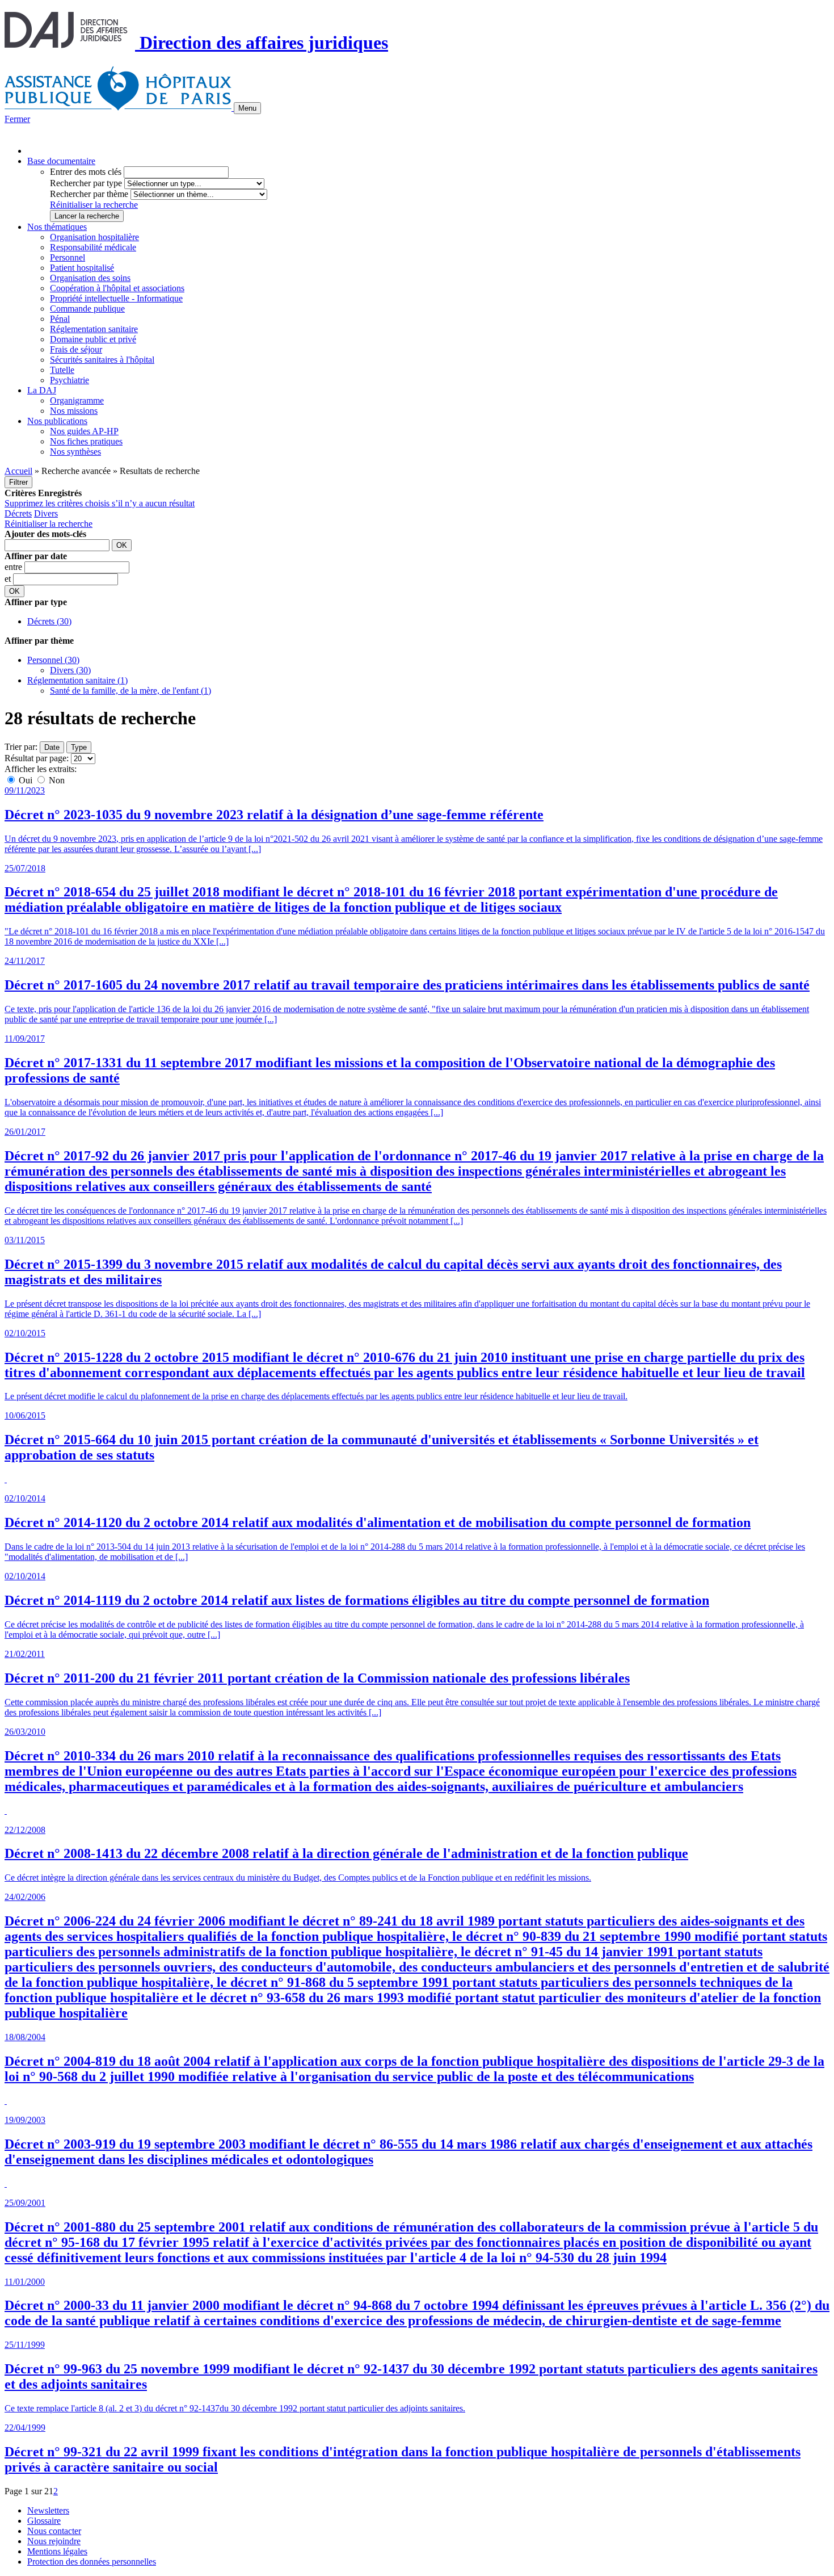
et (9, 579)
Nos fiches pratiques (86, 441)
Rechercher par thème (89, 194)
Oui (26, 780)
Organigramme (77, 400)
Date (52, 747)
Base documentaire (61, 161)
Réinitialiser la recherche (94, 205)
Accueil (18, 471)
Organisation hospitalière (94, 237)
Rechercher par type (86, 183)
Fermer (17, 119)
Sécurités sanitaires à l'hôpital (102, 360)
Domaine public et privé (93, 339)
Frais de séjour (76, 349)
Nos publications (57, 421)
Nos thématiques (57, 227)
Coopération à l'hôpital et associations (117, 288)
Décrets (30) (49, 621)
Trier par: (21, 747)
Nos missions (74, 411)
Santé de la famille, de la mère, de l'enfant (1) (130, 691)
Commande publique (87, 309)
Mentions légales (57, 2551)
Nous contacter (54, 2531)
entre (14, 567)
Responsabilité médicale (93, 247)
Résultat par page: (37, 758)
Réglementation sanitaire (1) (77, 680)
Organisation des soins (90, 278)
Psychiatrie (69, 380)
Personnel (68, 257)
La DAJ (42, 390)
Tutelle (62, 370)
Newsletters (48, 2510)
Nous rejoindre (54, 2541)
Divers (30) (70, 670)
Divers (46, 513)
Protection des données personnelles (92, 2562)
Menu (247, 108)
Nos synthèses (75, 452)
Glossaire (44, 2521)
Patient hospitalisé (82, 268)
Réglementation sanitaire (94, 329)
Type (79, 747)
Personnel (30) (53, 660)
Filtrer (18, 482)
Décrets (18, 513)
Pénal (60, 319)
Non (56, 780)
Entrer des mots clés (86, 172)
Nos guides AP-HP (84, 431)
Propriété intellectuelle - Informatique (116, 298)
